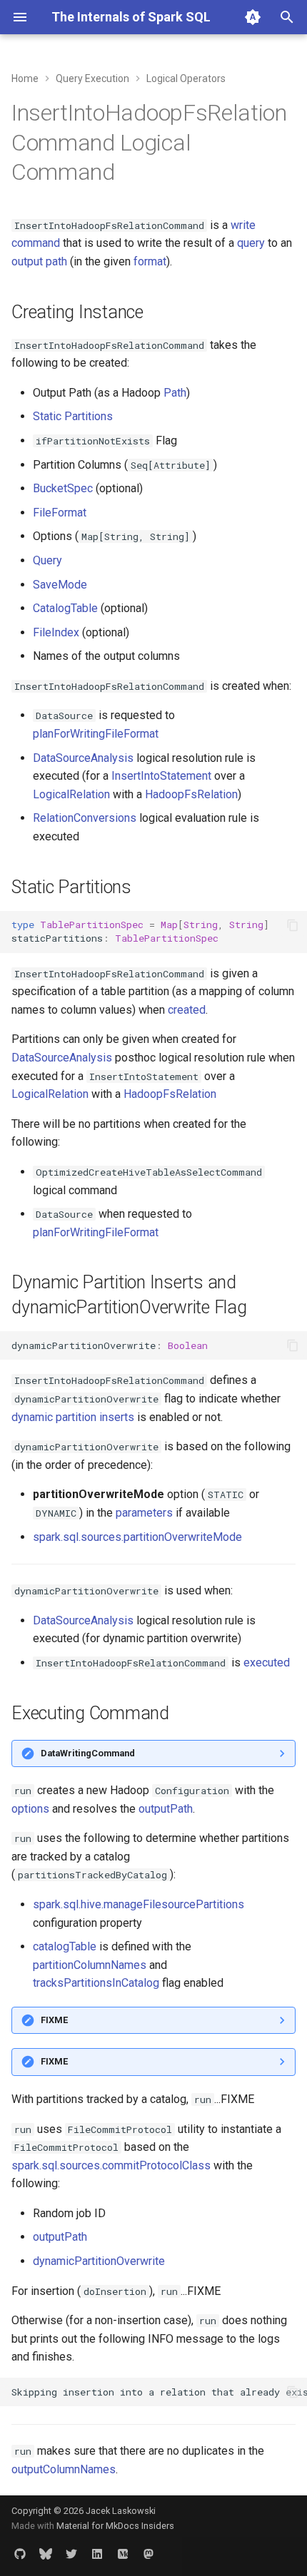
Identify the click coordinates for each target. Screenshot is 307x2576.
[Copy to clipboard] (293, 925)
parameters (144, 1513)
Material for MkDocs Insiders (115, 2526)
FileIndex (56, 632)
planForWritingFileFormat (96, 734)
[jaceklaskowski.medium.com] (123, 2553)
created (187, 1010)
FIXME (54, 2020)
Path (175, 393)
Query (47, 560)
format (150, 261)
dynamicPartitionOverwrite (99, 2261)
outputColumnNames (64, 2469)
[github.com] (20, 2553)
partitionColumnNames (90, 1965)
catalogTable (65, 1946)
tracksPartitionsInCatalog (96, 1983)
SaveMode (60, 585)
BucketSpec (63, 488)
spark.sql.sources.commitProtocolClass (111, 2165)
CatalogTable (65, 608)
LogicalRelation (71, 794)
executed (267, 1663)
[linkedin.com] (97, 2553)
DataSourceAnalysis (83, 758)
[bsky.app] (46, 2553)
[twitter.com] (71, 2553)
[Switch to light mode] (253, 17)
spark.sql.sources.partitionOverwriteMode (137, 1537)
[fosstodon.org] (149, 2553)
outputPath (166, 1809)
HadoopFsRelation (191, 794)
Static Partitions (73, 416)
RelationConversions (85, 818)
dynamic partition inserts (73, 1417)
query (251, 243)
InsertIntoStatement (161, 776)
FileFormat (60, 513)
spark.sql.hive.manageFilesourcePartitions (139, 1904)
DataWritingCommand (88, 1753)
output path (39, 261)
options (30, 1809)
